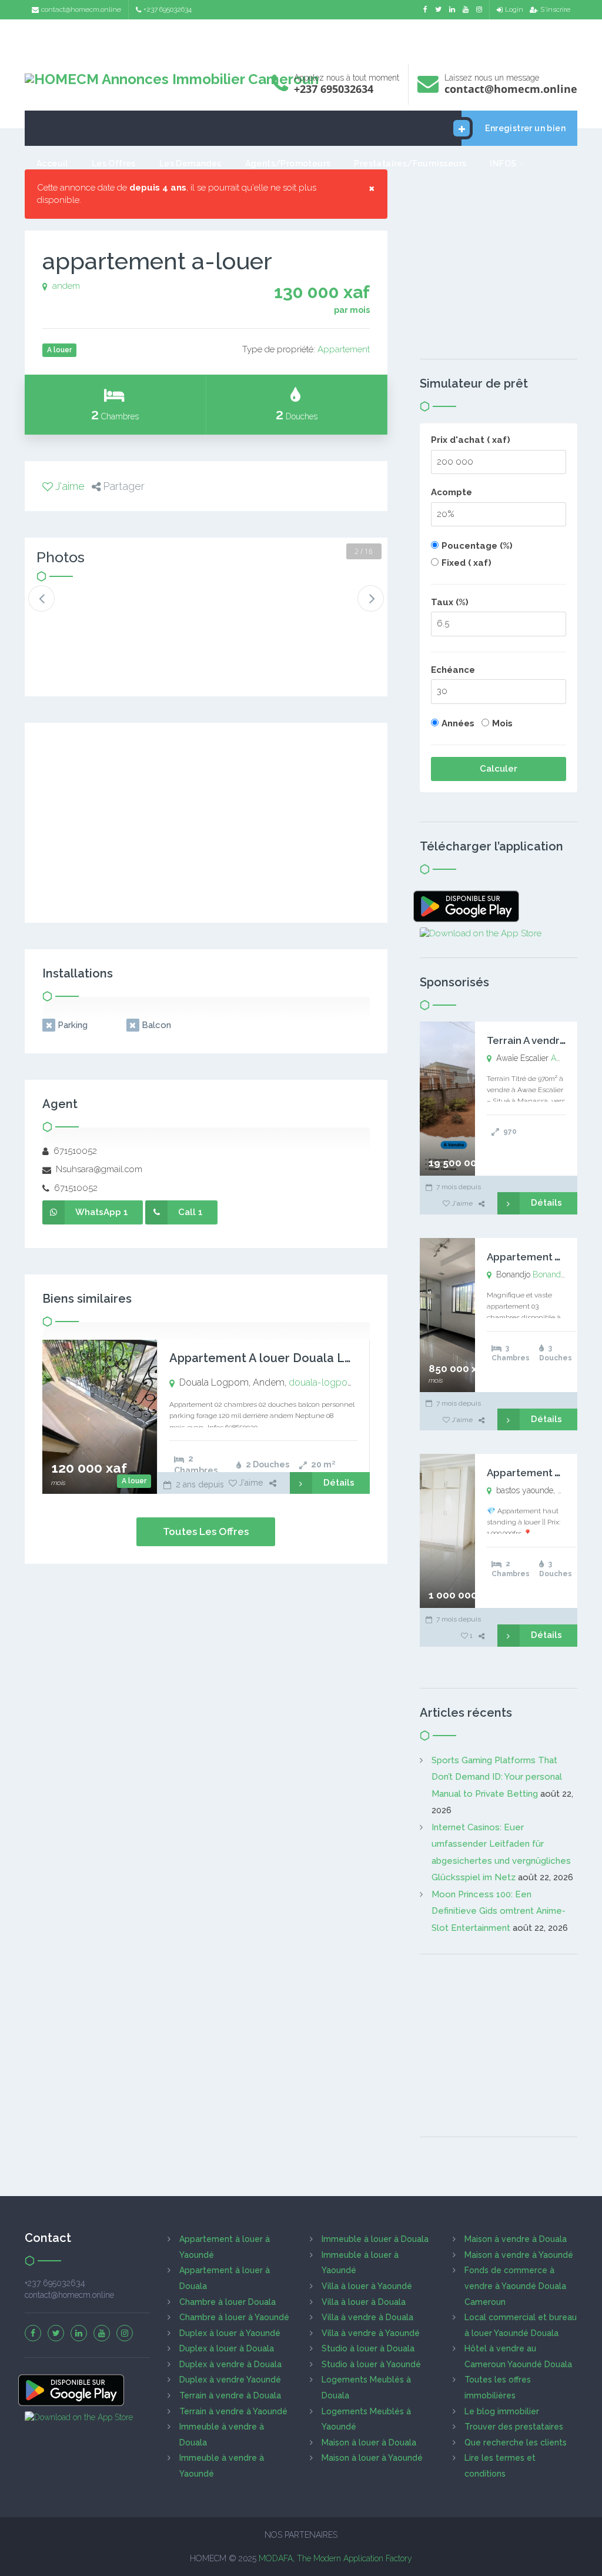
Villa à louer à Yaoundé (367, 2286)
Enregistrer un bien (525, 128)
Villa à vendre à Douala (367, 2317)
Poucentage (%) (477, 546)
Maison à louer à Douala (369, 2442)
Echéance (453, 670)
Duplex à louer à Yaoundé (230, 2333)
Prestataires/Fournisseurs (410, 163)
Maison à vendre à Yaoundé (519, 2255)
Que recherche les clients (516, 2442)
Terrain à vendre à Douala (230, 2395)
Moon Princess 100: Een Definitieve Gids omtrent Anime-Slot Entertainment (499, 1911)
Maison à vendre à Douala (516, 2239)
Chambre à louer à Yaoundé (234, 2317)
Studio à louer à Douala (368, 2348)
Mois (502, 723)
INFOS (503, 163)
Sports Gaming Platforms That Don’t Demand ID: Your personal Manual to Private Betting (497, 1777)
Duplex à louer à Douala (227, 2348)
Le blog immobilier (502, 2411)
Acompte (451, 492)
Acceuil (52, 163)
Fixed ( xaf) (466, 563)
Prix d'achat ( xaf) (471, 440)
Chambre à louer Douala (228, 2302)
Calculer (499, 769)
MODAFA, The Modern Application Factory (335, 2558)
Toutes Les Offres (206, 1531)
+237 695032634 (168, 9)
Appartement (344, 349)
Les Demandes (190, 163)
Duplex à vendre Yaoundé (230, 2380)
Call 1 (190, 1212)
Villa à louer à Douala (364, 2302)
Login (514, 9)
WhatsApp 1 (102, 1212)
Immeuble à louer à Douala (375, 2239)
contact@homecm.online (81, 9)
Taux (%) (450, 602)
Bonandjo (550, 1274)
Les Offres (114, 163)
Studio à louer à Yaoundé (371, 2364)
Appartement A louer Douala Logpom (277, 1358)
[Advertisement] (301, 39)
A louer (134, 1481)
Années (458, 723)
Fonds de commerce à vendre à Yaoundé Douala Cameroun (515, 2286)
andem (66, 286)
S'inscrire (555, 9)
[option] (68, 608)
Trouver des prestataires (514, 2427)
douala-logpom (322, 1382)
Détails (339, 1483)
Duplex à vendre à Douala (230, 2364)
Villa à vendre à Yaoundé (371, 2333)
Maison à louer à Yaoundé (372, 2458)
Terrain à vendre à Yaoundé (233, 2411)
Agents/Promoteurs (288, 163)
